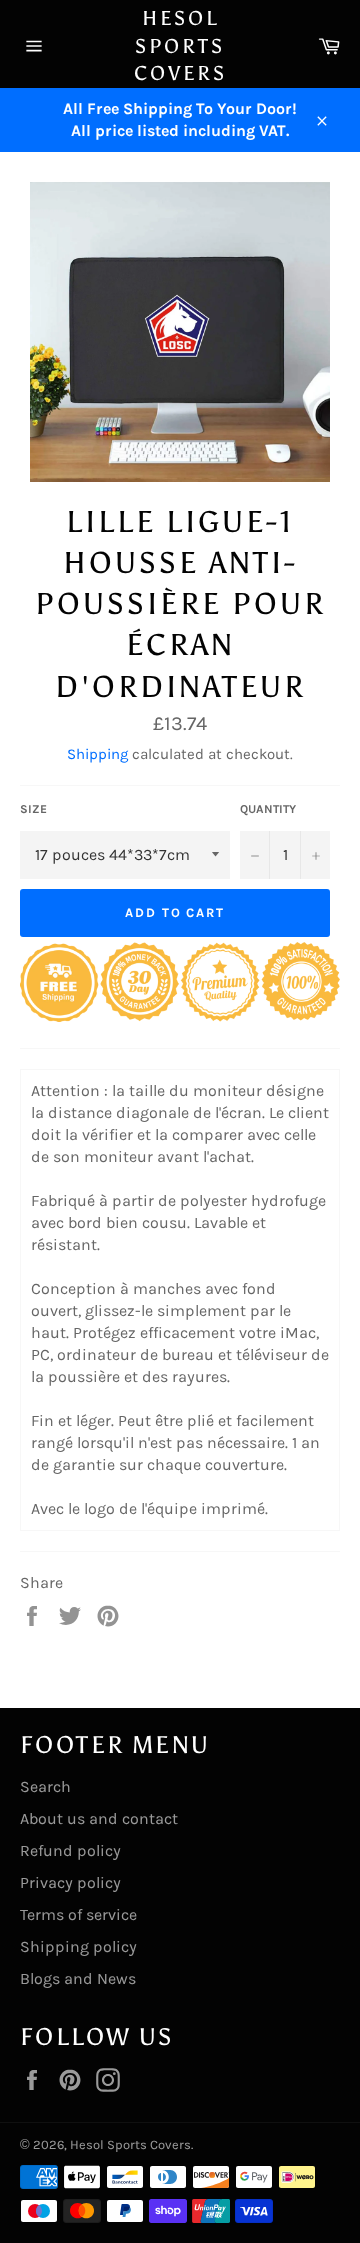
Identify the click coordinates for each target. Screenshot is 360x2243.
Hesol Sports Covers (180, 45)
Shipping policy (78, 1946)
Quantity (268, 809)
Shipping (97, 754)
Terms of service (78, 1914)
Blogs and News (78, 1978)
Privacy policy (70, 1882)
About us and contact (99, 1818)
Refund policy (70, 1850)
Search (45, 1786)
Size (33, 809)
